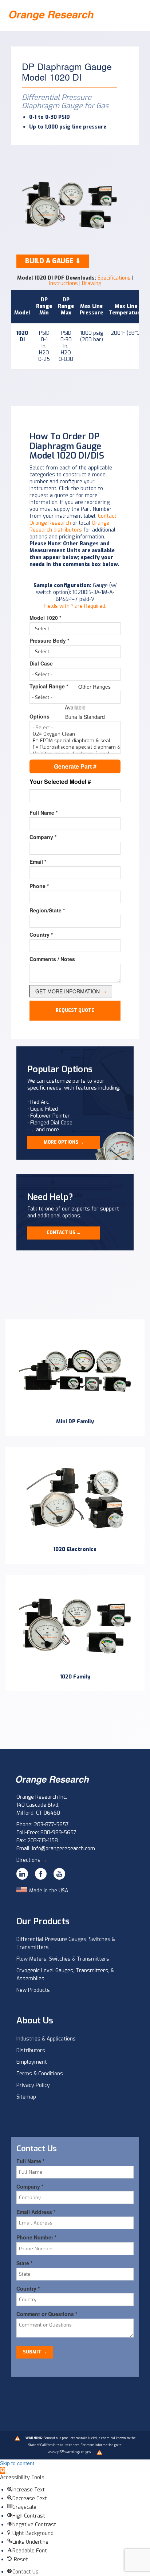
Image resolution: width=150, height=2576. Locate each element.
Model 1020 (45, 618)
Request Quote (75, 1010)
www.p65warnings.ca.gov (69, 2452)
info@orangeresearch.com (64, 1849)
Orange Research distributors (69, 526)
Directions (32, 1860)
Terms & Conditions (40, 2074)
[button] (3, 2470)
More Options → (64, 1142)
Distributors (31, 2050)
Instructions (64, 283)
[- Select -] (75, 728)
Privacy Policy (33, 2085)
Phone (39, 886)
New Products (33, 1990)
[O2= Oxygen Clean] (75, 734)
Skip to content (17, 2463)
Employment (32, 2062)
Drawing (92, 283)
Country (41, 935)
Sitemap (26, 2097)
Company (43, 837)
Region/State (47, 910)
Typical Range (49, 686)
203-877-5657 (51, 1825)
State (24, 2263)
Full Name (44, 813)
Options (40, 716)
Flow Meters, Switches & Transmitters (63, 1959)
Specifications (114, 278)
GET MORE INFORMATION (71, 991)
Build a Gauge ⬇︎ (53, 261)
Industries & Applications (46, 2039)
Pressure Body (49, 640)
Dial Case (41, 663)
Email (38, 862)
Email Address (36, 2212)
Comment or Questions (47, 2314)
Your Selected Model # (60, 782)
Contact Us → (64, 1233)
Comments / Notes (52, 959)
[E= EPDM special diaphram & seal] (75, 741)
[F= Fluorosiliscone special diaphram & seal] (75, 747)
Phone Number (36, 2237)
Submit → (35, 2352)
